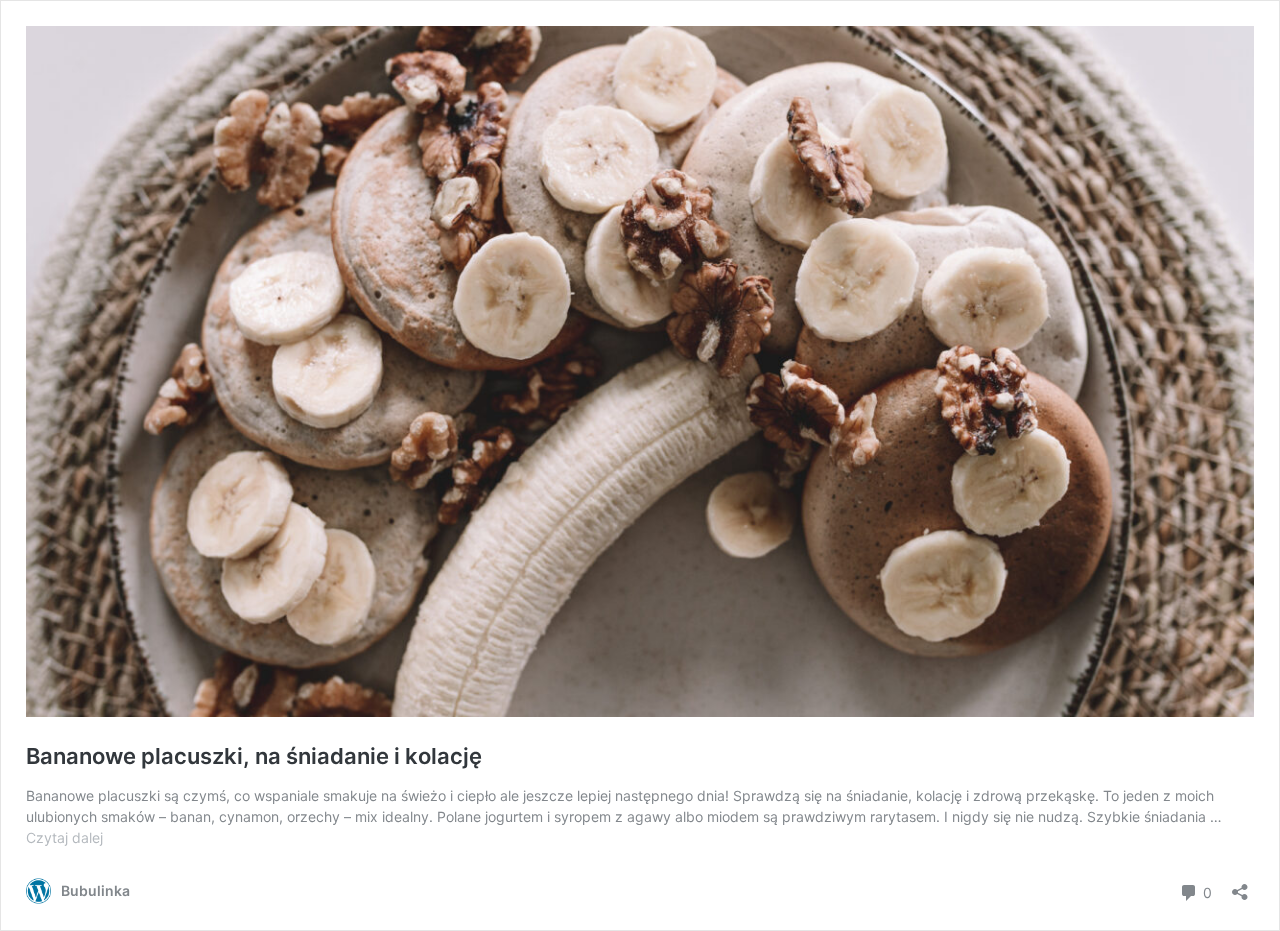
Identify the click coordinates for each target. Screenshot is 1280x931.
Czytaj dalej (64, 837)
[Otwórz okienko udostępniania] (1240, 885)
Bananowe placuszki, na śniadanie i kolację (254, 756)
